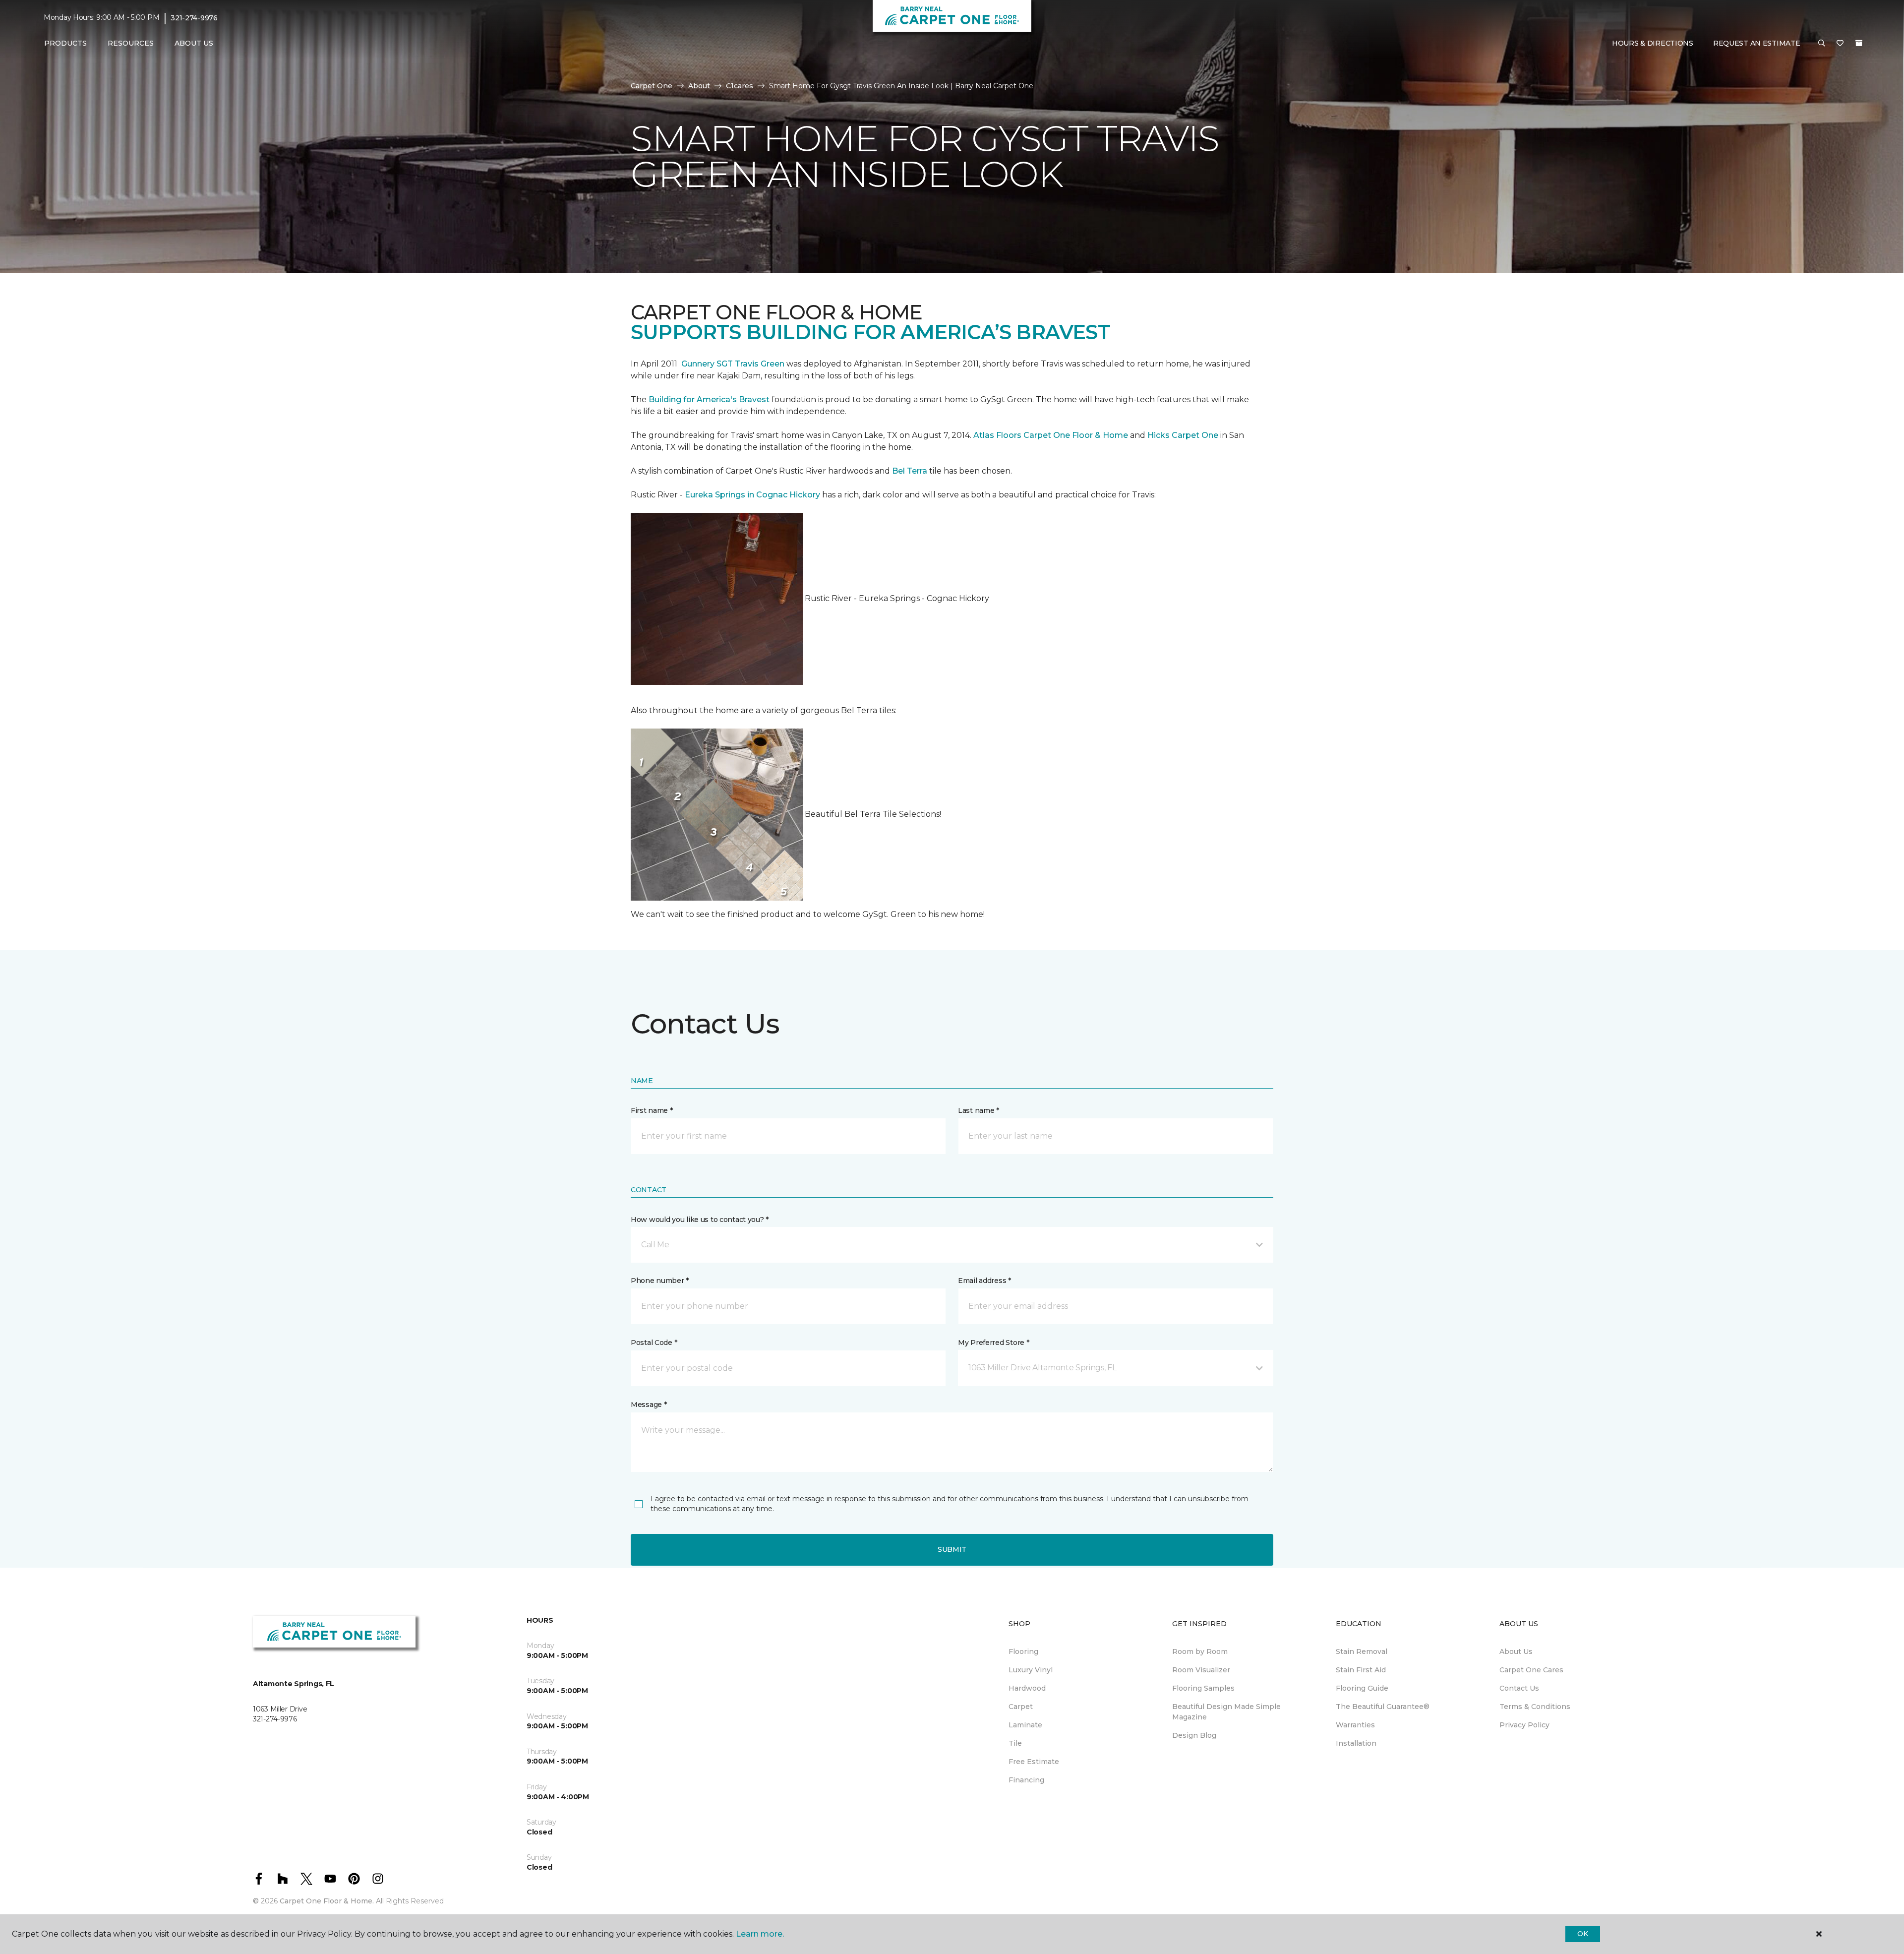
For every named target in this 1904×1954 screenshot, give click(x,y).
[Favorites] (1840, 44)
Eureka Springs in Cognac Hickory (752, 495)
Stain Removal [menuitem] (1362, 1651)
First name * (652, 1110)
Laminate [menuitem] (1025, 1725)
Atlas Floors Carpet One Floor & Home (1051, 435)
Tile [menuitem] (1015, 1743)
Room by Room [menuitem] (1200, 1651)
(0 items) (1859, 43)
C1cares (740, 86)
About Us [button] (194, 43)
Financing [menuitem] (1026, 1780)
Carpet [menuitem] (1021, 1707)
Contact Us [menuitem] (1519, 1688)
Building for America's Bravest (709, 399)
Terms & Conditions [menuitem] (1535, 1707)
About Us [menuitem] (1516, 1651)
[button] (1822, 44)
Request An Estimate (1757, 43)
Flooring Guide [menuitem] (1362, 1688)
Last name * (979, 1110)
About (699, 86)
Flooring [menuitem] (1023, 1651)
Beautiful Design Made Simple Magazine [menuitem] (1226, 1712)
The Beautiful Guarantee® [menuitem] (1383, 1707)
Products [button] (65, 43)
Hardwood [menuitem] (1027, 1688)
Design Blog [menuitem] (1194, 1735)
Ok (1582, 1934)
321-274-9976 (194, 18)
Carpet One (652, 86)
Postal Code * (654, 1343)
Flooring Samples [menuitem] (1203, 1688)
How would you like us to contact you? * (700, 1220)
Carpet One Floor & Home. (327, 1901)
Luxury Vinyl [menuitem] (1031, 1670)
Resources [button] (131, 43)
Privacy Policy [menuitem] (1524, 1725)
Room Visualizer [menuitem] (1201, 1670)
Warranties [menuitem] (1355, 1725)
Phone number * (660, 1281)
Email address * (984, 1281)
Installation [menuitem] (1356, 1743)
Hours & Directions (1653, 43)
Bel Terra (910, 471)
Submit (952, 1549)
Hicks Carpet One (1183, 435)
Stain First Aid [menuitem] (1361, 1670)
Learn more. (760, 1934)
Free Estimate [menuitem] (1034, 1762)
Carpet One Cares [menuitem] (1531, 1670)
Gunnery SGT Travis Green (733, 364)
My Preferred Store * (993, 1343)
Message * (649, 1404)
